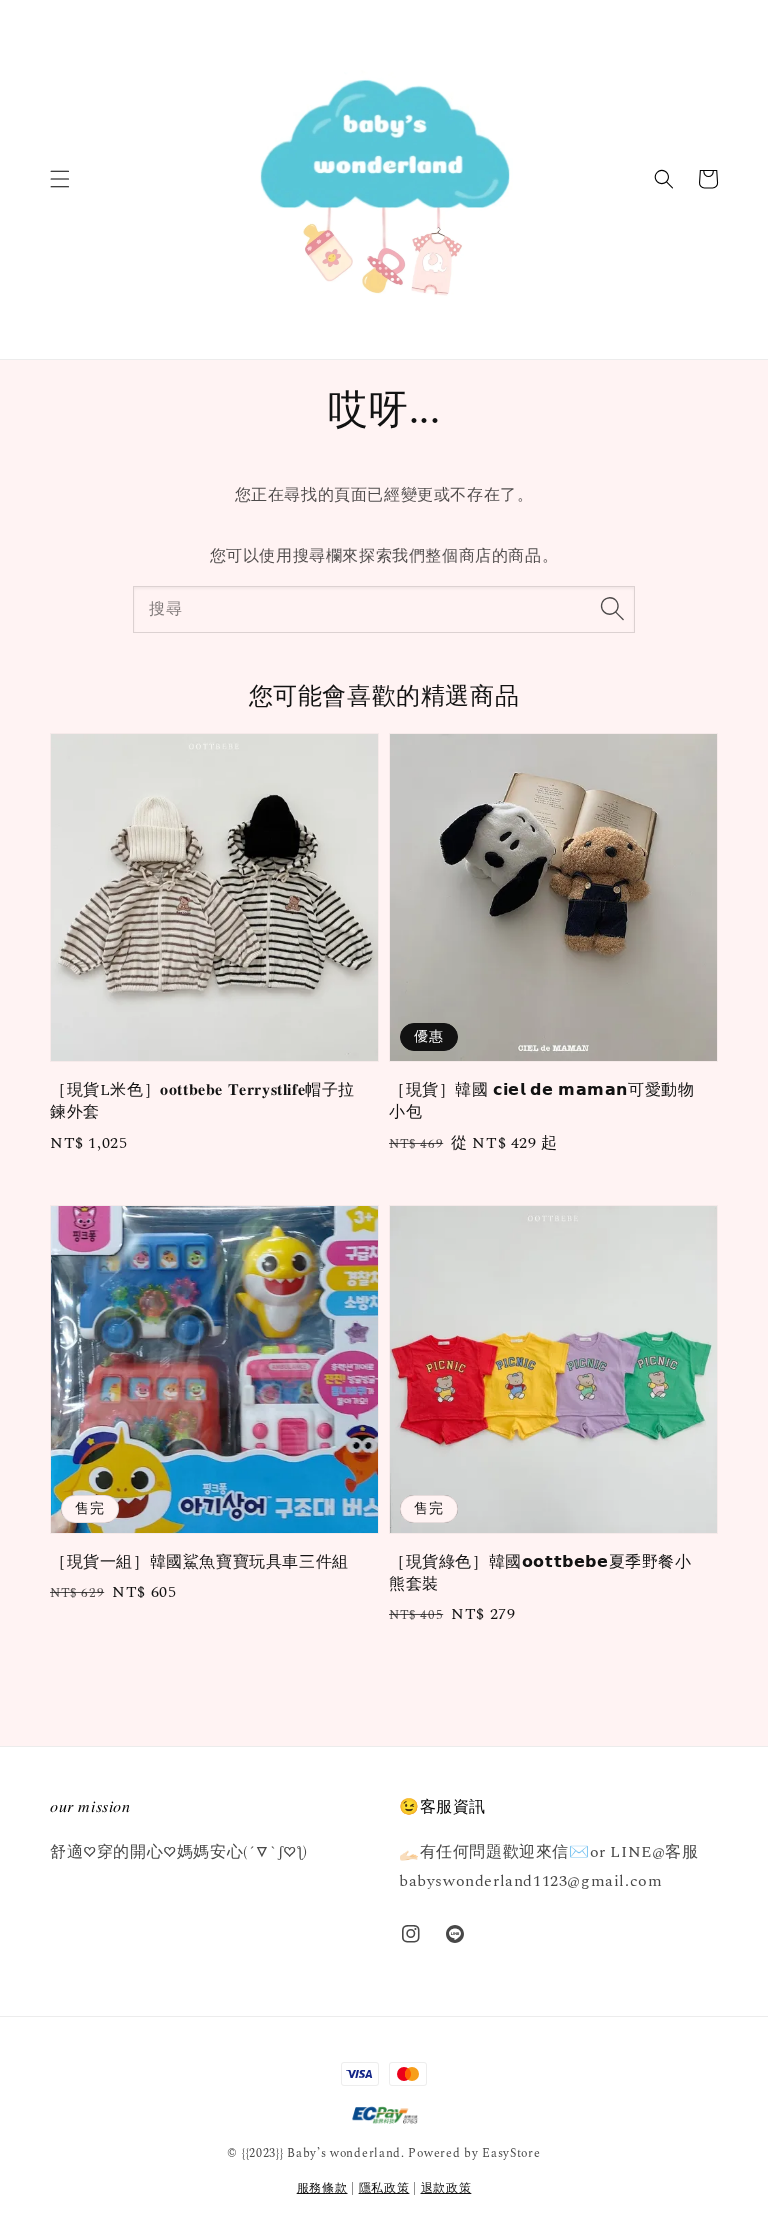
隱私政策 (384, 2188)
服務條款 (322, 2188)
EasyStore (511, 2153)
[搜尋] (612, 609)
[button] (60, 179)
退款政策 (446, 2188)
